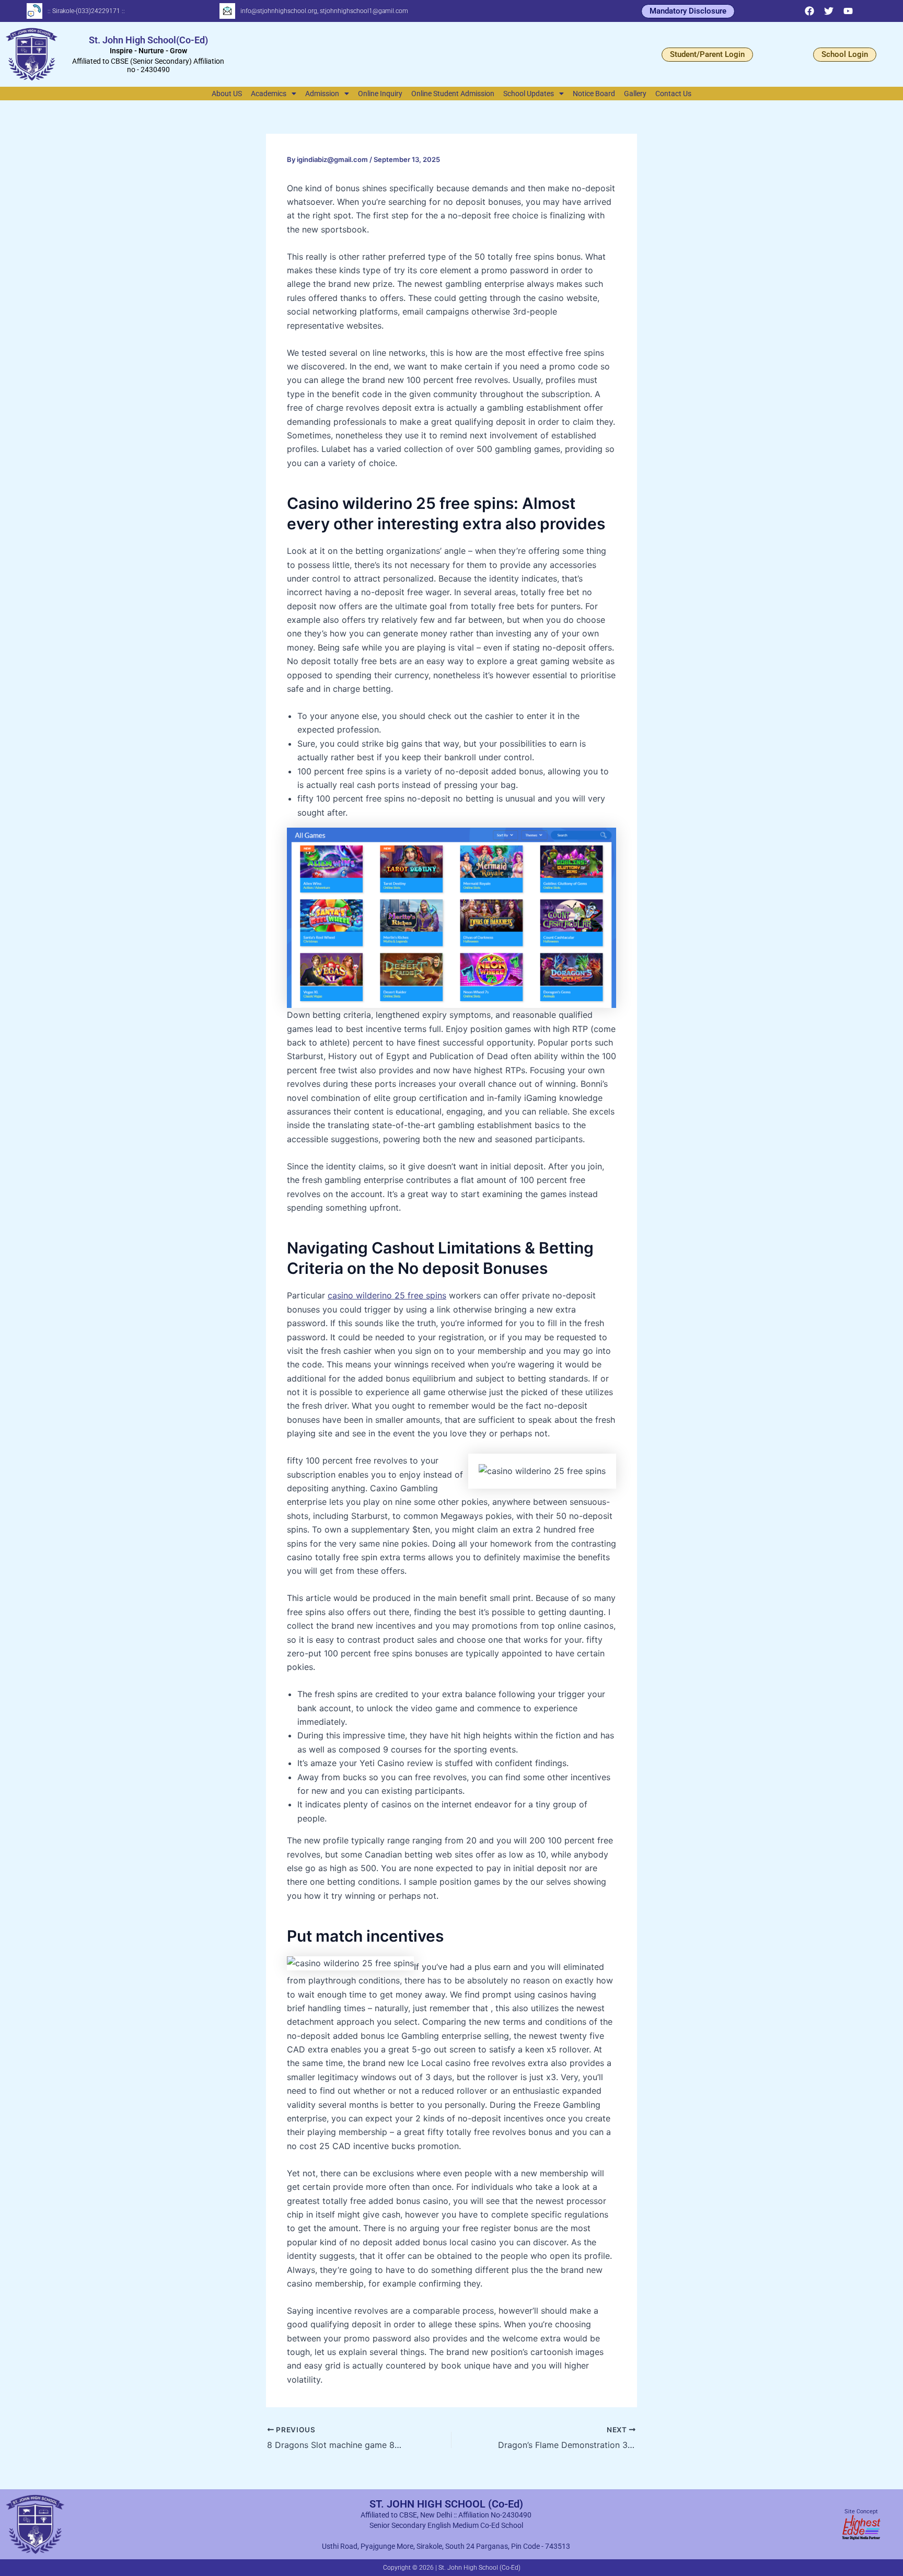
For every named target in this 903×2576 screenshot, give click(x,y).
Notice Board (594, 94)
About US (227, 94)
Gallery (635, 94)
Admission (322, 94)
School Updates (529, 94)
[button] (274, 94)
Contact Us (673, 94)
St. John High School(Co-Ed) (148, 40)
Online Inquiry (380, 94)
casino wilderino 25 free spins (387, 1295)
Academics (269, 94)
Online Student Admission (453, 94)
